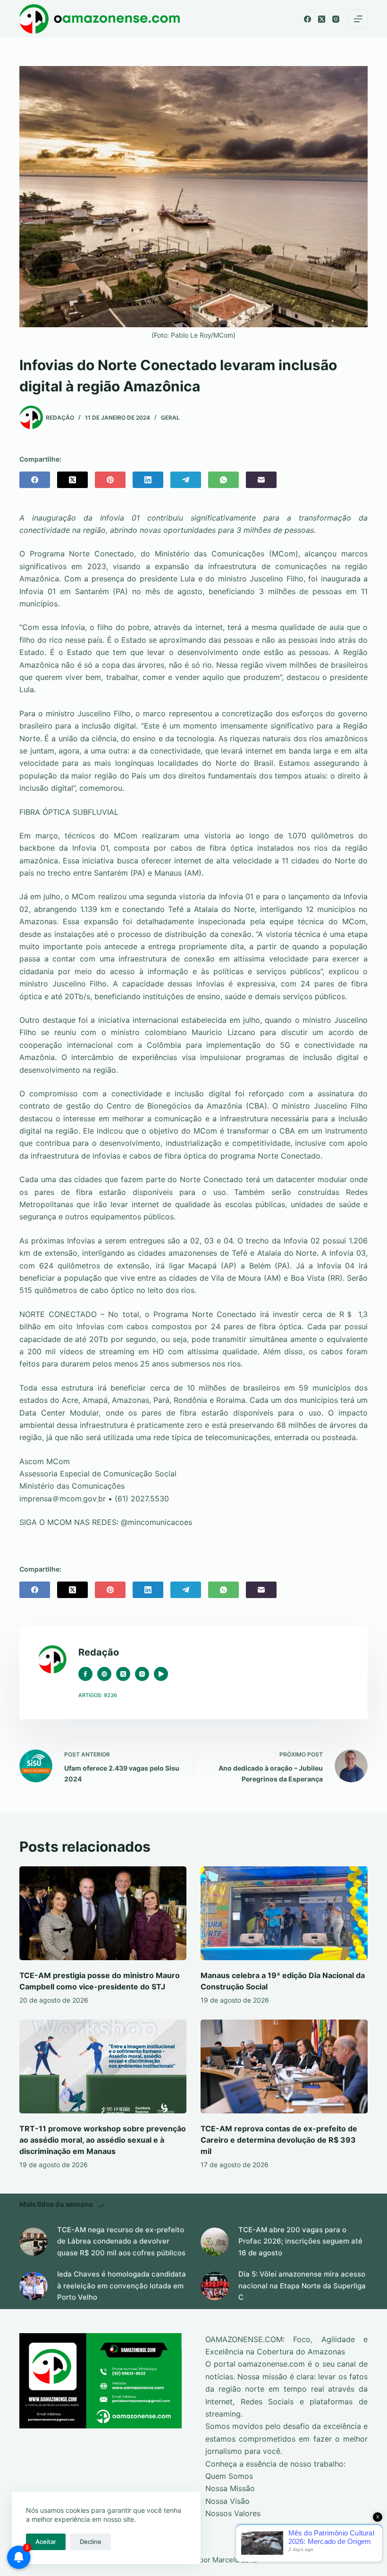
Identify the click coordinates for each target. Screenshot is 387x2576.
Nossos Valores (233, 2513)
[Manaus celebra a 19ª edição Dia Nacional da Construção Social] (284, 1913)
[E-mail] (261, 480)
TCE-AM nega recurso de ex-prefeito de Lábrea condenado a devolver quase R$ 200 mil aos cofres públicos (121, 2241)
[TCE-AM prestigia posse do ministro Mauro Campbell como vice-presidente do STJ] (103, 1913)
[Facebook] (307, 19)
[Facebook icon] (85, 1674)
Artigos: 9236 (98, 1695)
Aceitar (46, 2542)
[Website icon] (104, 1674)
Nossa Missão (230, 2488)
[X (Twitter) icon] (123, 1674)
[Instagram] (336, 19)
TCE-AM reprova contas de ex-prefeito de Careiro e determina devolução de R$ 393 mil (279, 2140)
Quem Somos (229, 2476)
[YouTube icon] (161, 1674)
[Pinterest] (110, 480)
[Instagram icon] (142, 1674)
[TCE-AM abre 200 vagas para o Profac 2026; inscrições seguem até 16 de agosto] (215, 2242)
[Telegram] (186, 480)
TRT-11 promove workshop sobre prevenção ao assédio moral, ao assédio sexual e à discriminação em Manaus (103, 2140)
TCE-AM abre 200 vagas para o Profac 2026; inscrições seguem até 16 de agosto (300, 2241)
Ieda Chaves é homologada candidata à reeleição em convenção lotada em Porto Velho (122, 2286)
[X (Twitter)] (322, 19)
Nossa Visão (227, 2501)
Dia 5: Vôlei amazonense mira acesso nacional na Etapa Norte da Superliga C (302, 2286)
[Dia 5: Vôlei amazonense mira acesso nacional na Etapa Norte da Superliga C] (215, 2286)
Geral (170, 418)
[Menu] (358, 19)
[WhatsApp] (223, 480)
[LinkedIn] (148, 480)
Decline (91, 2542)
